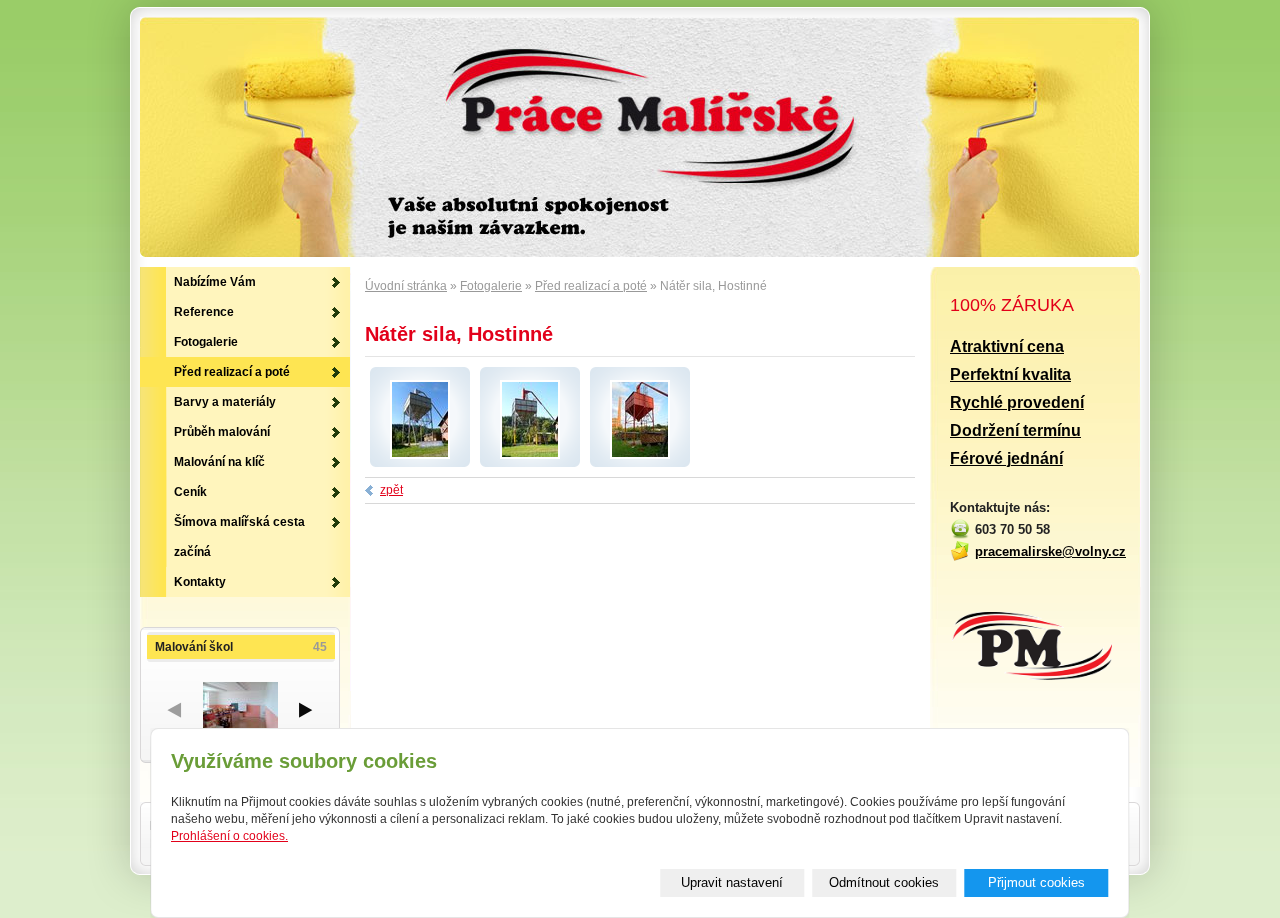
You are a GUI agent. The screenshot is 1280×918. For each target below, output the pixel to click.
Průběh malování (222, 432)
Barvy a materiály (225, 402)
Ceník (190, 492)
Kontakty (200, 582)
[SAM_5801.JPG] (640, 455)
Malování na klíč (219, 462)
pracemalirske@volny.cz (1050, 551)
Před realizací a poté (591, 286)
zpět (391, 490)
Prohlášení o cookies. (229, 836)
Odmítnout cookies (884, 882)
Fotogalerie (491, 286)
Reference (204, 312)
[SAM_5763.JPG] (530, 455)
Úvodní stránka (406, 286)
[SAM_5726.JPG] (420, 455)
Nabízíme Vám (215, 282)
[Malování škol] (240, 710)
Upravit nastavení (732, 882)
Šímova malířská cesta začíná (239, 537)
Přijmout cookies (1036, 882)
